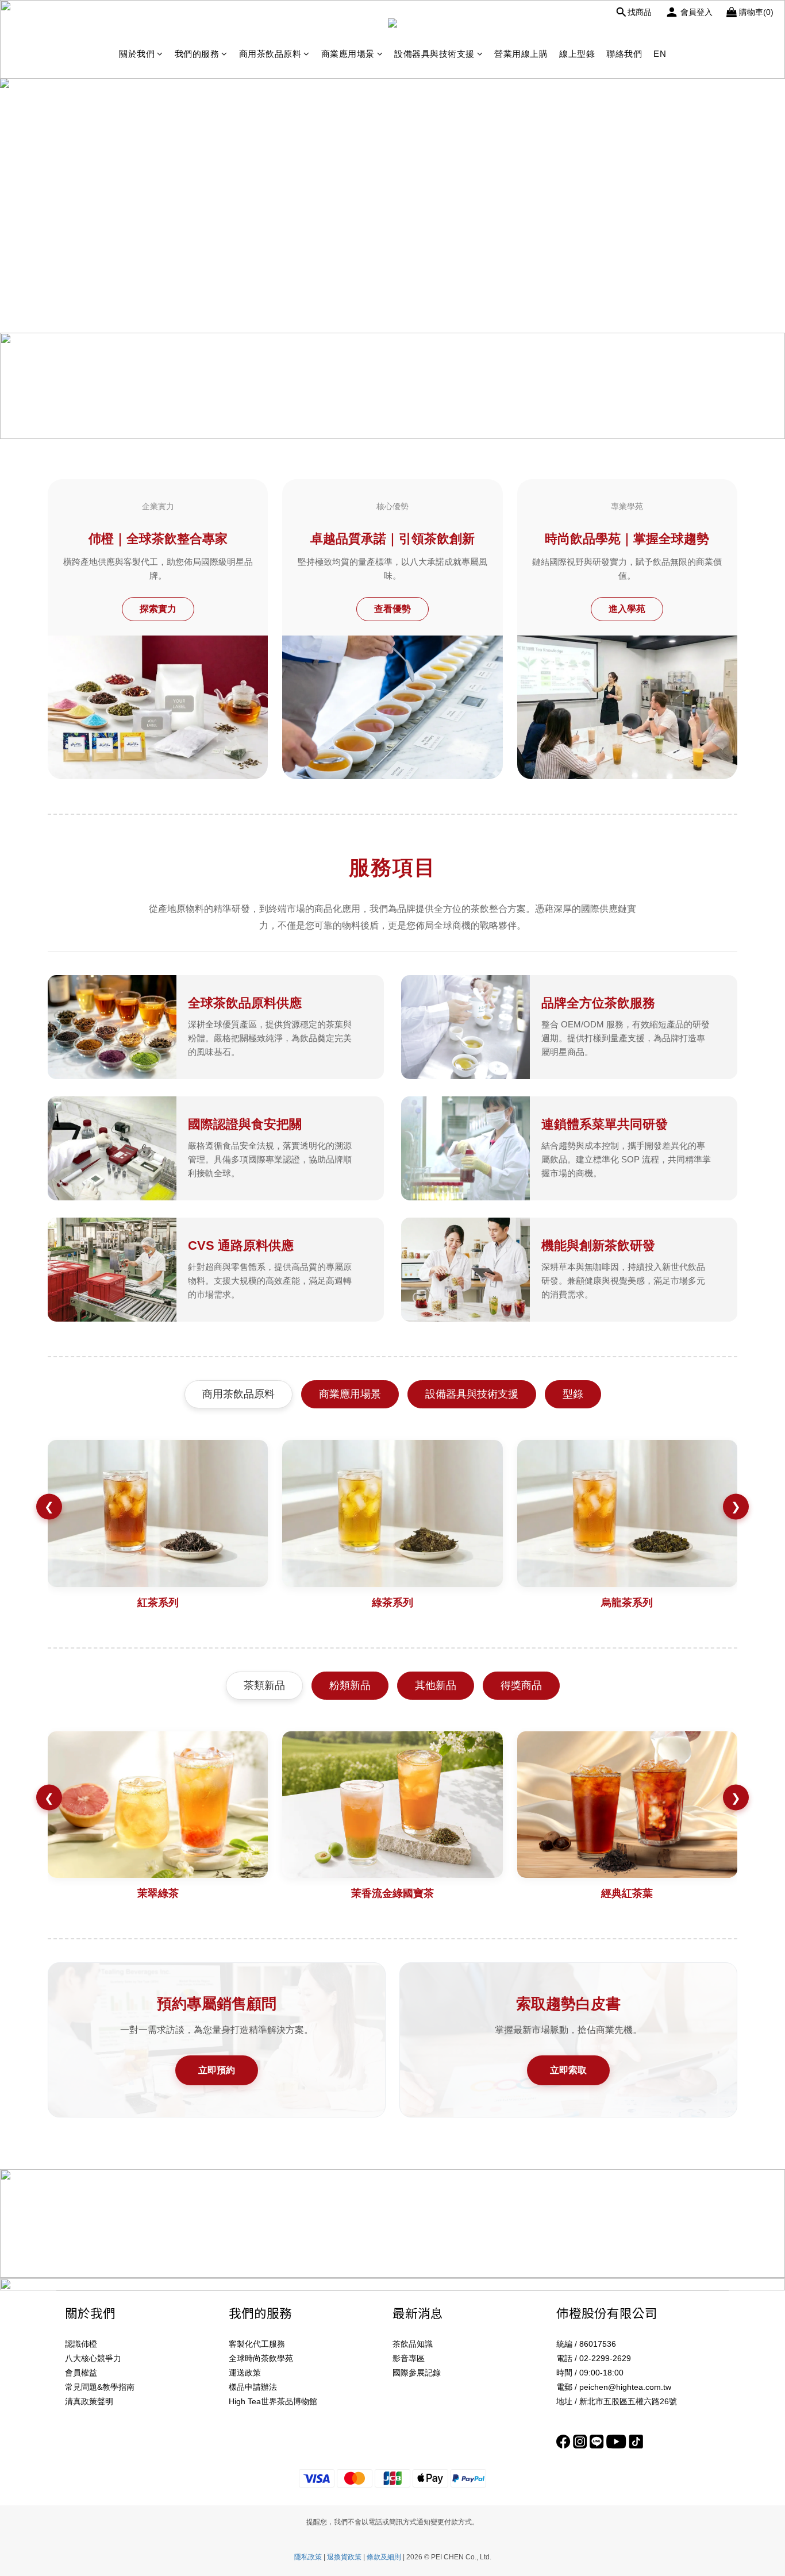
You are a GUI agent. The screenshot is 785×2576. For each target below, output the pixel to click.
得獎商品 (521, 1685)
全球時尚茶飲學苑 (261, 2358)
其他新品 (436, 1685)
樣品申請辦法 (253, 2387)
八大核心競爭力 (93, 2358)
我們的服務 (197, 54)
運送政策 (245, 2373)
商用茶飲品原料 (270, 54)
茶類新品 (264, 1685)
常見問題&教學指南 (100, 2387)
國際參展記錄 (417, 2373)
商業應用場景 (348, 54)
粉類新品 (350, 1685)
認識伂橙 (81, 2344)
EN (660, 54)
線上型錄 (577, 54)
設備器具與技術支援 (434, 54)
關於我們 (137, 54)
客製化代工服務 (257, 2344)
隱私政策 (308, 2557)
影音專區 (409, 2358)
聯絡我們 (624, 54)
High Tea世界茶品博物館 (273, 2401)
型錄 (573, 1394)
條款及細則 (384, 2557)
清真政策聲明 (89, 2401)
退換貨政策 (344, 2557)
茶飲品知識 (413, 2344)
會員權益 (81, 2373)
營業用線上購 (521, 54)
